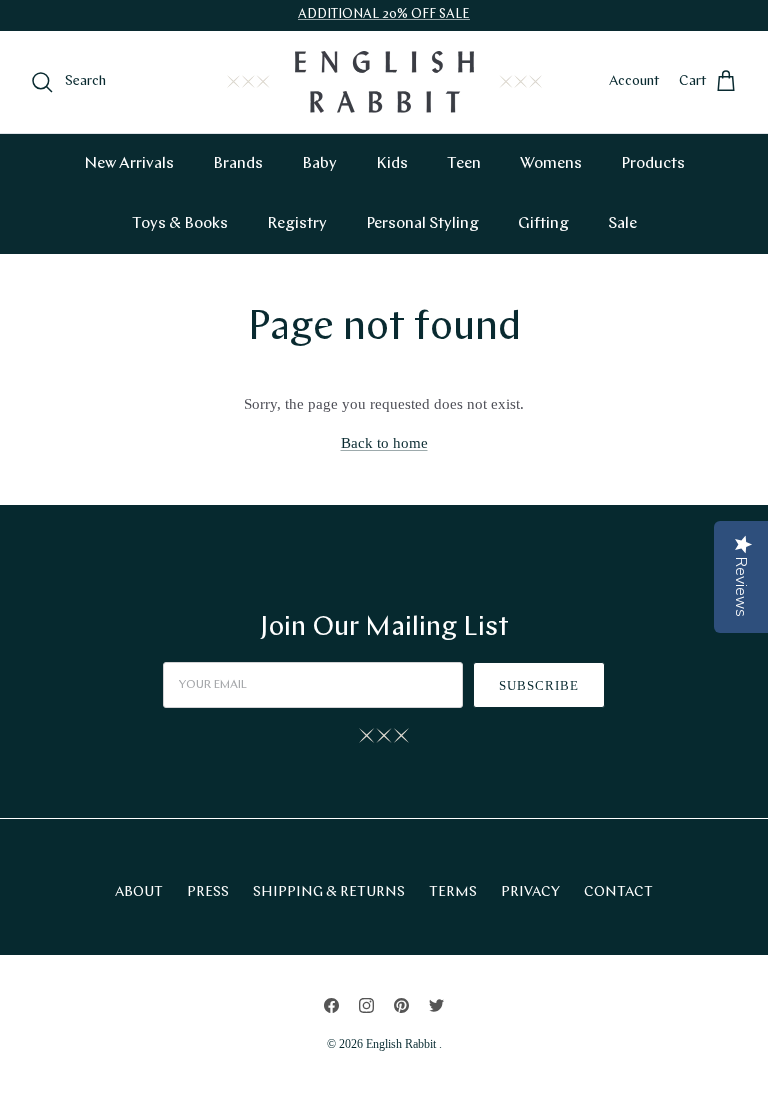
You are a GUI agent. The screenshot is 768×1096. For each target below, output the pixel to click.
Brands (238, 164)
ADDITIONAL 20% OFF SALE (384, 14)
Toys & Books (180, 224)
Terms (453, 892)
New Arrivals (129, 164)
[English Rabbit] (384, 82)
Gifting (543, 224)
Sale (622, 224)
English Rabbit (402, 1044)
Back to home (384, 443)
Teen (464, 164)
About (139, 892)
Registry (297, 224)
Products (653, 164)
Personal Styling (422, 224)
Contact (618, 892)
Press (208, 892)
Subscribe (539, 685)
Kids (392, 164)
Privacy (530, 892)
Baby (319, 164)
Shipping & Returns (329, 892)
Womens (551, 164)
